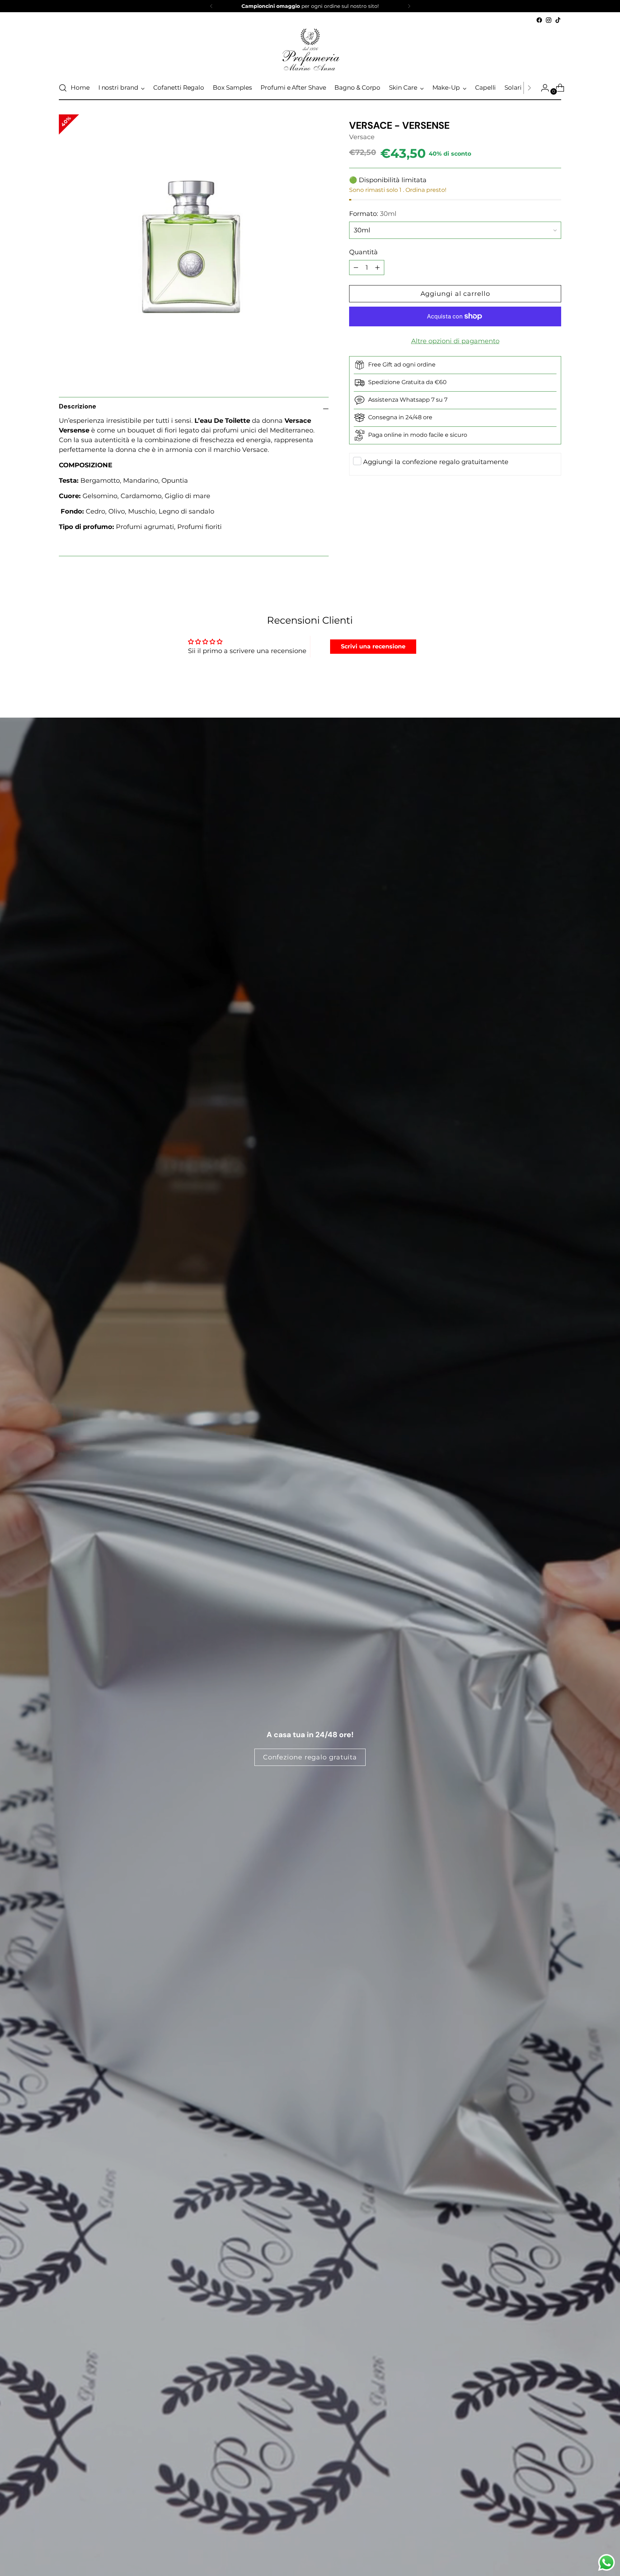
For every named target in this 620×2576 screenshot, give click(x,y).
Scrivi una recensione (373, 646)
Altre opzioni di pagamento (455, 341)
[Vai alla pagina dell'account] (542, 88)
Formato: (373, 214)
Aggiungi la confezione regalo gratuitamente (436, 462)
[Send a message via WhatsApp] (607, 2563)
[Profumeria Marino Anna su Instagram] (549, 20)
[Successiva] (409, 6)
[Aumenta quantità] (356, 268)
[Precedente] (211, 6)
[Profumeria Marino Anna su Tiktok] (558, 20)
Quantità (363, 252)
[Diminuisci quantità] (377, 268)
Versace (362, 137)
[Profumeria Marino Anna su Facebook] (539, 20)
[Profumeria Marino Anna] (310, 50)
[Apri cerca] (63, 88)
